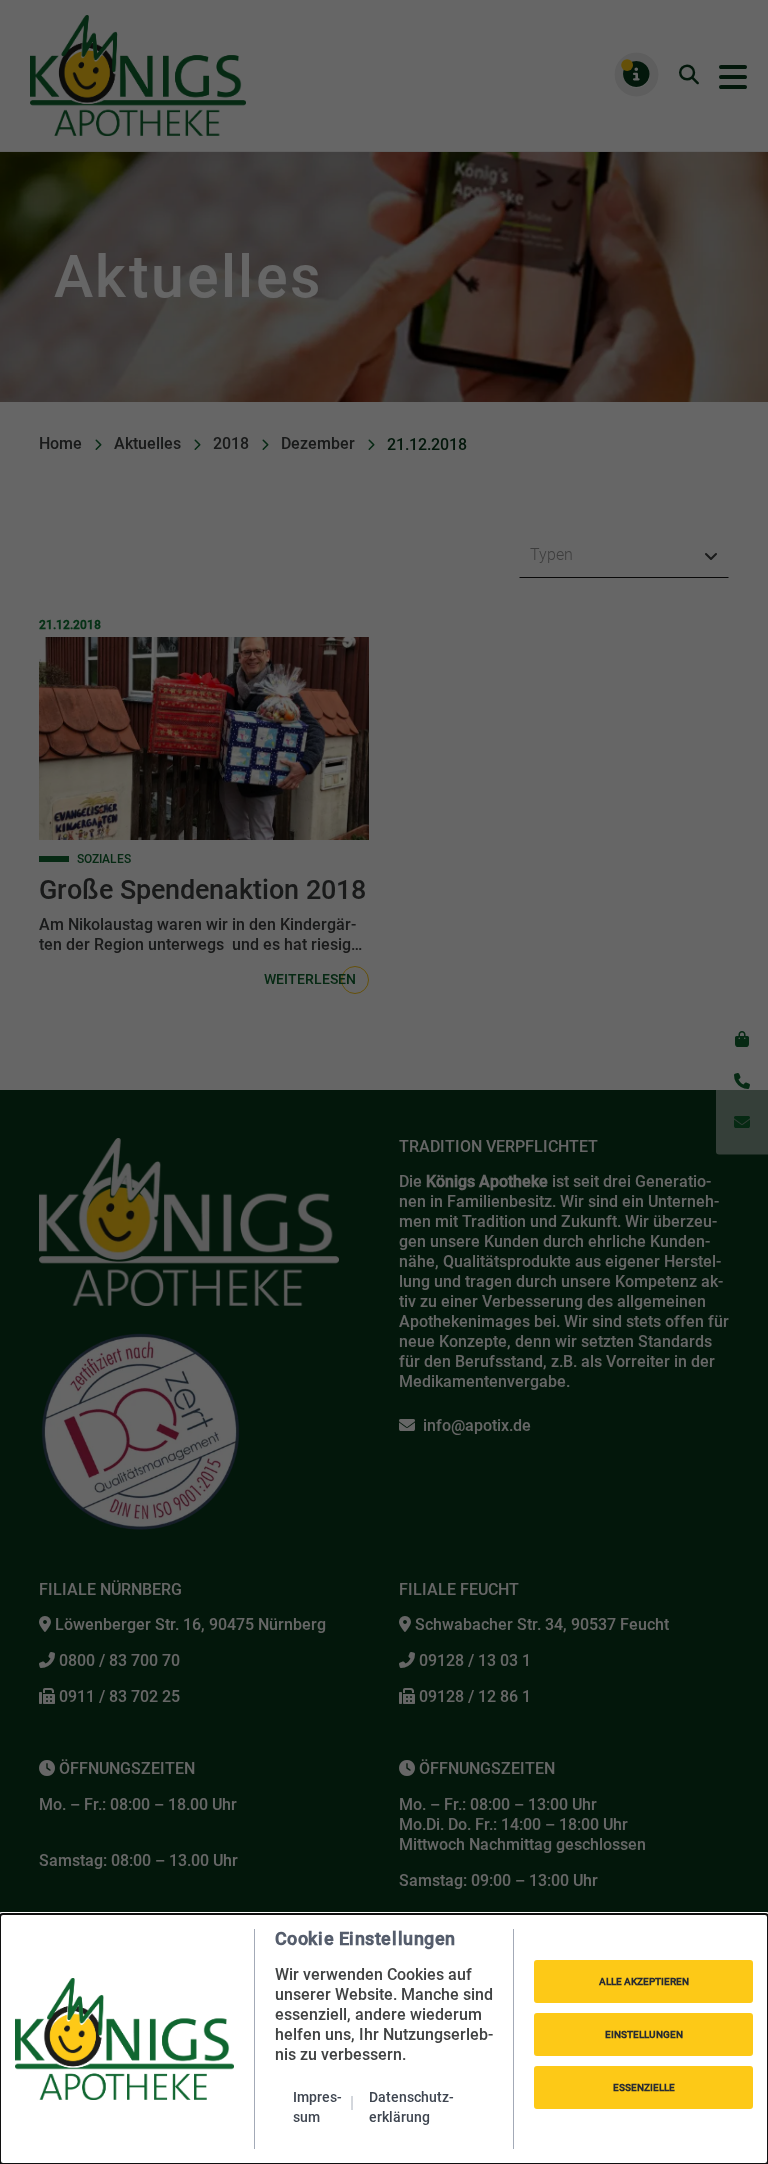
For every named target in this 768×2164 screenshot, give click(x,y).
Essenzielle (644, 2087)
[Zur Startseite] (124, 2039)
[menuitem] (323, 2107)
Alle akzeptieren (644, 1981)
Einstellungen (644, 2034)
